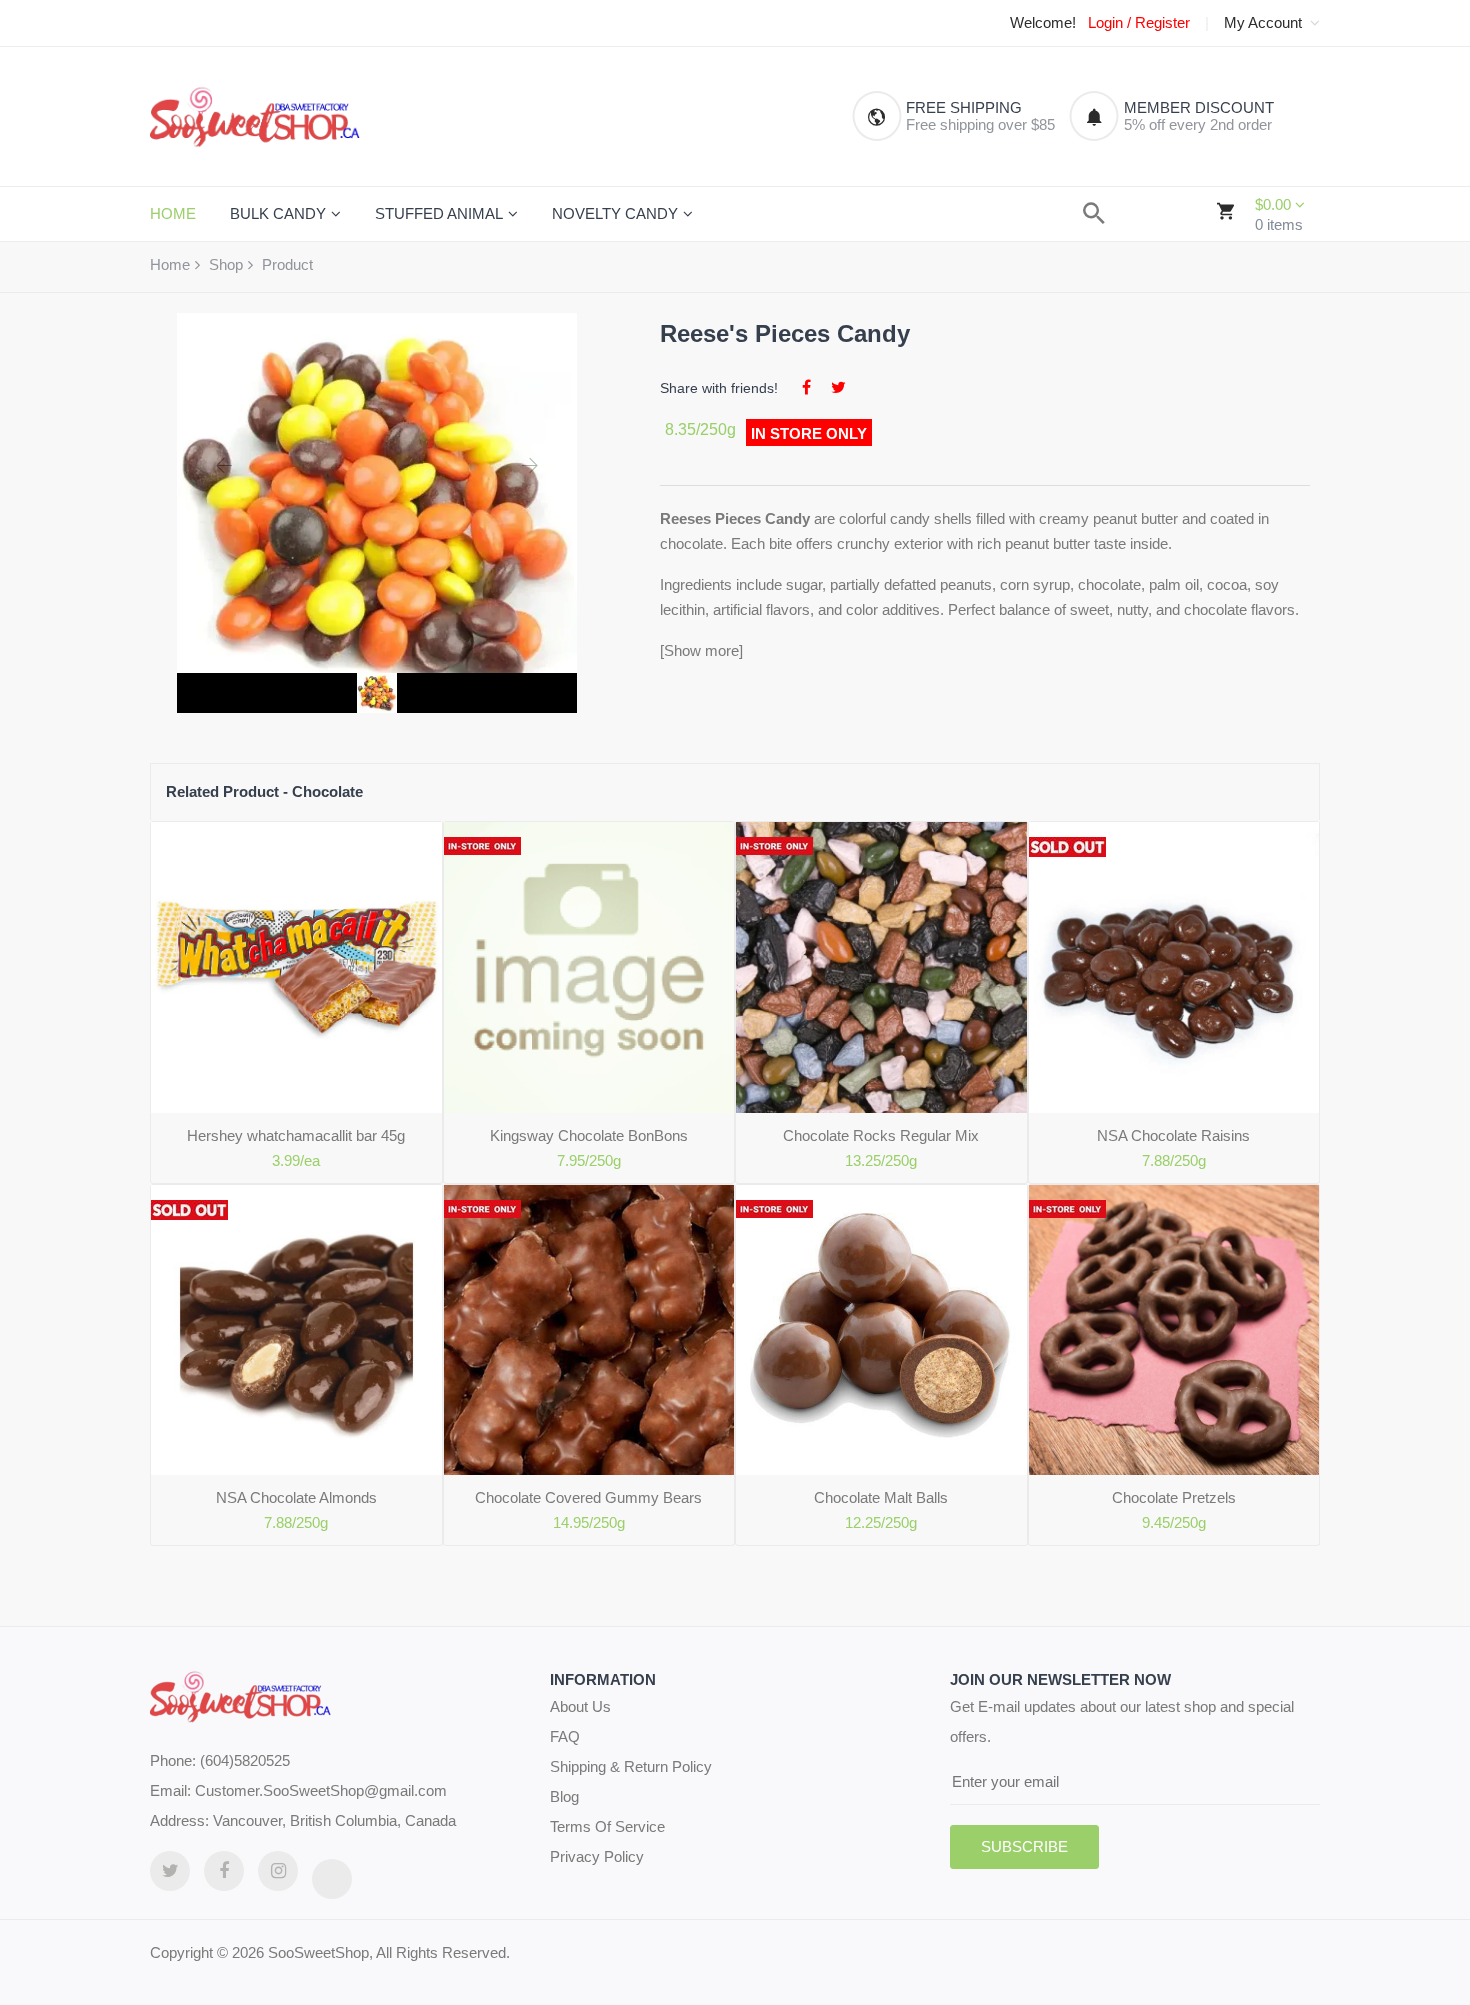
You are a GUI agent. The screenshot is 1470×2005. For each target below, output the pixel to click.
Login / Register (1139, 23)
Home (170, 264)
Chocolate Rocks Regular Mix (881, 1135)
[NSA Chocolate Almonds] (296, 1330)
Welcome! (1043, 23)
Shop (226, 264)
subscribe (1024, 1846)
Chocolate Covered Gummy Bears (588, 1497)
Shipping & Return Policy (631, 1766)
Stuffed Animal (439, 213)
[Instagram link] (278, 1871)
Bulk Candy (278, 213)
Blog (564, 1796)
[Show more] (701, 650)
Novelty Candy (615, 213)
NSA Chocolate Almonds (296, 1497)
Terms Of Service (607, 1826)
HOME (173, 213)
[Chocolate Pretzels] (1174, 1330)
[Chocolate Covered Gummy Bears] (589, 1330)
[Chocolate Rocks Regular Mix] (881, 967)
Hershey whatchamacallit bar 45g (296, 1135)
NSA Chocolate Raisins (1173, 1135)
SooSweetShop (318, 1952)
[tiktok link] (332, 1879)
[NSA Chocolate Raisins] (1174, 967)
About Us (580, 1706)
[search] (1094, 213)
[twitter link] (170, 1871)
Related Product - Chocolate (264, 791)
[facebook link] (224, 1871)
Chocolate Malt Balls (881, 1497)
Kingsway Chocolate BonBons (589, 1135)
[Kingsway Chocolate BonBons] (589, 967)
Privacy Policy (597, 1856)
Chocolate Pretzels (1174, 1497)
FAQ (565, 1736)
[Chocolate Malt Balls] (881, 1330)
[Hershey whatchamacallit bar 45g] (296, 967)
